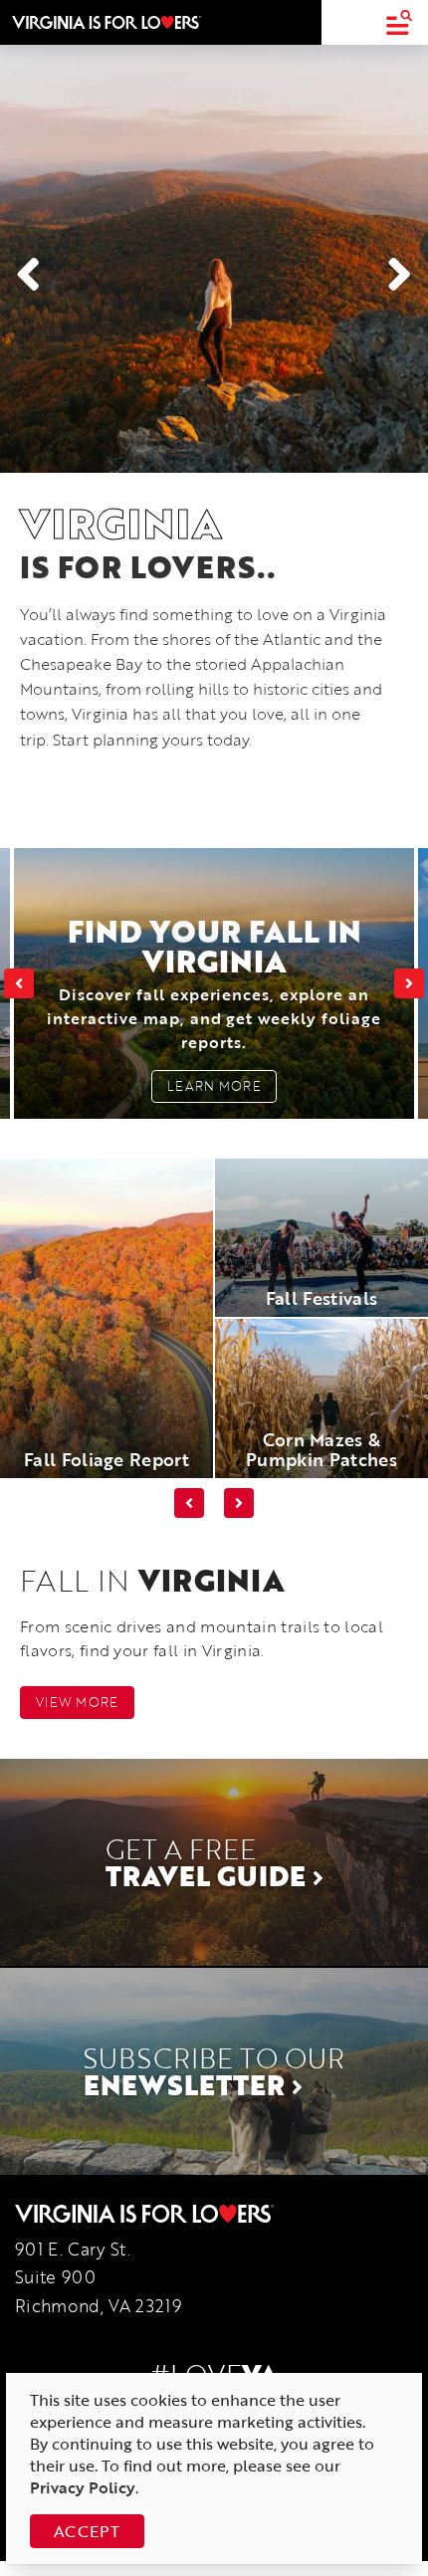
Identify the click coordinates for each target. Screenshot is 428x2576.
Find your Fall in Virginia (214, 981)
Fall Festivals (321, 1298)
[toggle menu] (399, 22)
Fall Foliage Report (107, 1459)
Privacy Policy (83, 2487)
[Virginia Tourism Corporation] (107, 22)
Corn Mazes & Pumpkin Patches (321, 1449)
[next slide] (409, 983)
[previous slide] (19, 983)
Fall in (152, 1580)
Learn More (214, 1086)
